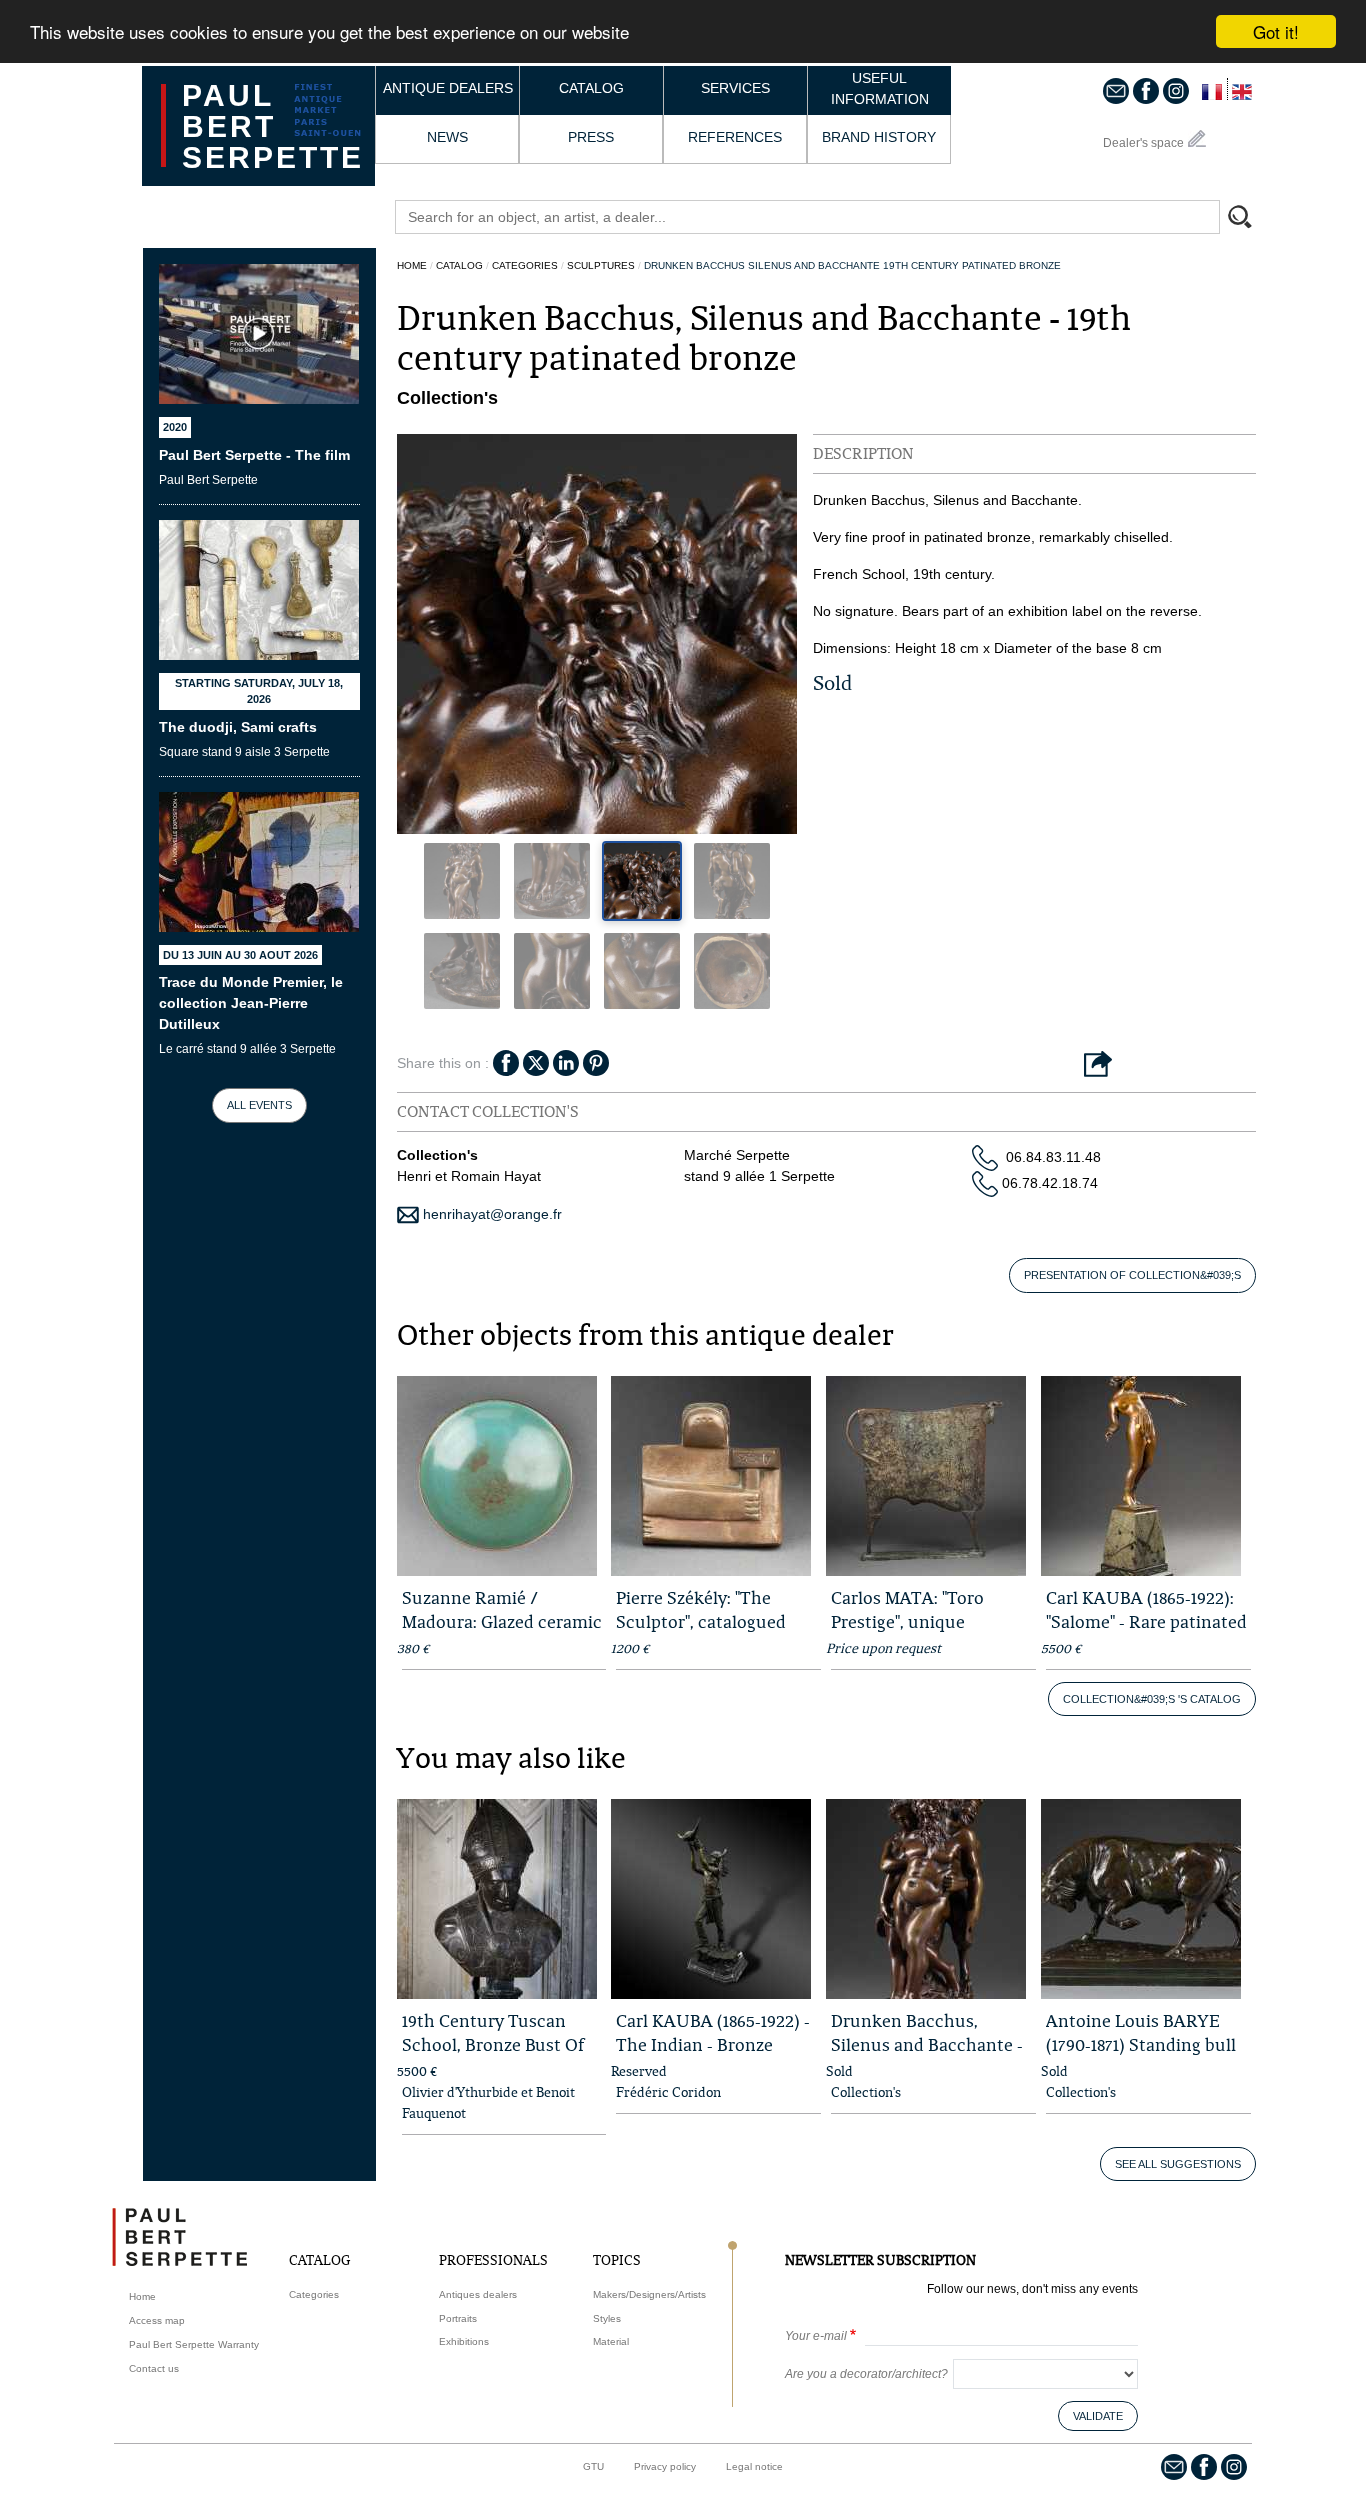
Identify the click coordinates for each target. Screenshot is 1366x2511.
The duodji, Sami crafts (238, 727)
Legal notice (754, 2466)
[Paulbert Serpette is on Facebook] (1146, 90)
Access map (157, 2320)
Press (591, 137)
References (735, 137)
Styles (607, 2318)
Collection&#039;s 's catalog (1152, 1699)
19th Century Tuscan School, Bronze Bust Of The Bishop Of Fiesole (493, 2044)
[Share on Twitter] (536, 1062)
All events (259, 1105)
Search (1249, 219)
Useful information (880, 88)
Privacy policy (665, 2466)
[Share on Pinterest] (596, 1062)
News (447, 137)
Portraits (458, 2318)
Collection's (866, 2092)
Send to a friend (1098, 1065)
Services (735, 88)
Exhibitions (464, 2341)
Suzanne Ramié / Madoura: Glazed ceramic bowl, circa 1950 (502, 1621)
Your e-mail (816, 2336)
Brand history (879, 137)
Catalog (591, 88)
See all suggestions (1178, 2164)
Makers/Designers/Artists (649, 2294)
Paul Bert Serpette (273, 126)
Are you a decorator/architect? (866, 2374)
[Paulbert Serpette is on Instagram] (1176, 90)
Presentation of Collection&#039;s (1132, 1275)
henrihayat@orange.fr (490, 1214)
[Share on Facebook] (506, 1062)
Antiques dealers (478, 2294)
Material (611, 2341)
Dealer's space (1143, 143)
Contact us (154, 2368)
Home (412, 265)
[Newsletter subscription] (1116, 90)
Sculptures (601, 265)
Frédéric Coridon (668, 2092)
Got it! (1276, 31)
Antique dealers (448, 88)
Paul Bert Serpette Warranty (194, 2344)
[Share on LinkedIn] (566, 1062)
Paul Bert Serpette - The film (254, 455)
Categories (525, 265)
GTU (593, 2466)
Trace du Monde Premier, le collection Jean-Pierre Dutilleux (251, 1003)
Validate (1098, 2416)
